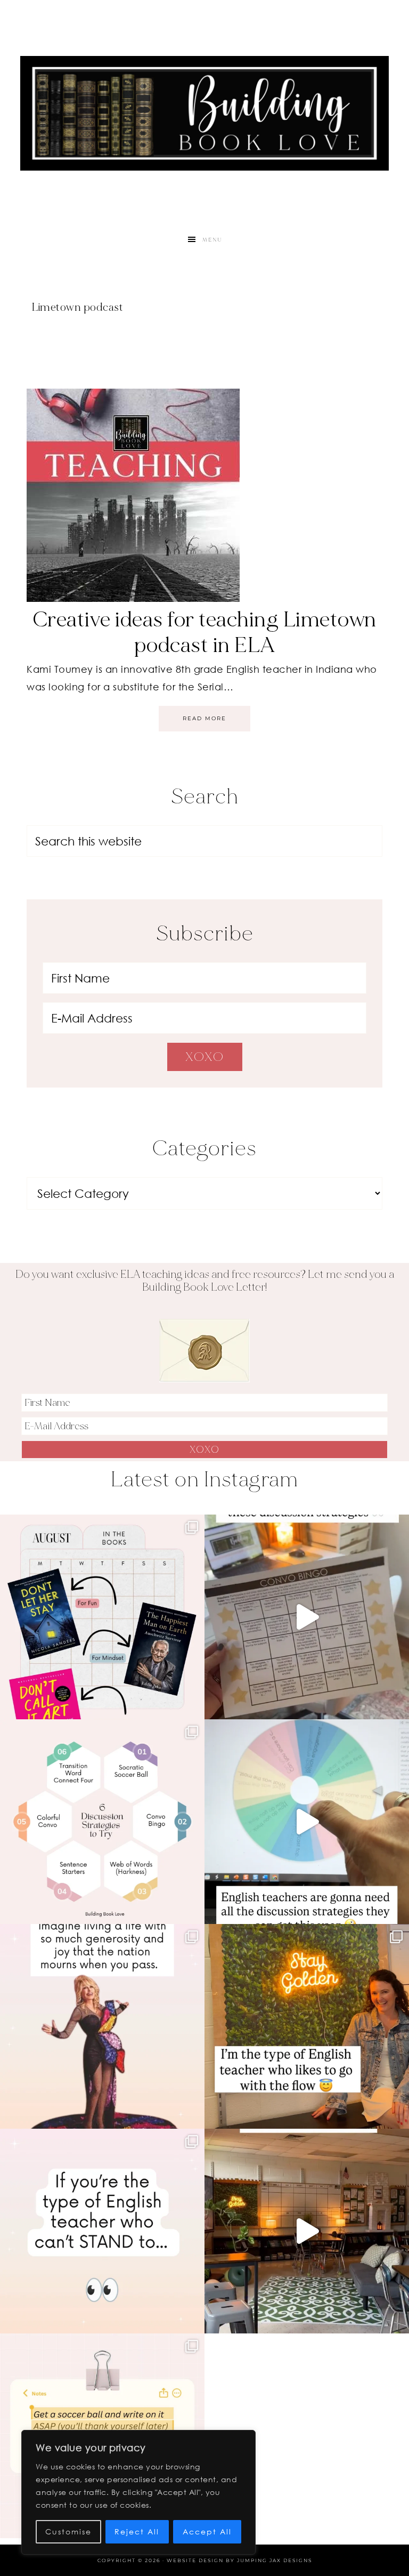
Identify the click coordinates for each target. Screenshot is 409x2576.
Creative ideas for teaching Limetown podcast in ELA (205, 632)
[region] (138, 2492)
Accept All (207, 2531)
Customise (68, 2531)
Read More (204, 718)
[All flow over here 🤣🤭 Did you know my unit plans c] (307, 2026)
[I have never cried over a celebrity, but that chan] (102, 2026)
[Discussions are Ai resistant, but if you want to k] (307, 1822)
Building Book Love (204, 113)
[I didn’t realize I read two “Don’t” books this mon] (102, 1617)
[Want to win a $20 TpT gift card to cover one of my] (102, 2231)
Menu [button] (212, 240)
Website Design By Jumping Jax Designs (239, 2560)
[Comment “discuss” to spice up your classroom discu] (307, 1617)
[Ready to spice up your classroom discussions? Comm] (102, 1822)
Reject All (137, 2531)
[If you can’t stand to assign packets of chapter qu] (307, 2231)
